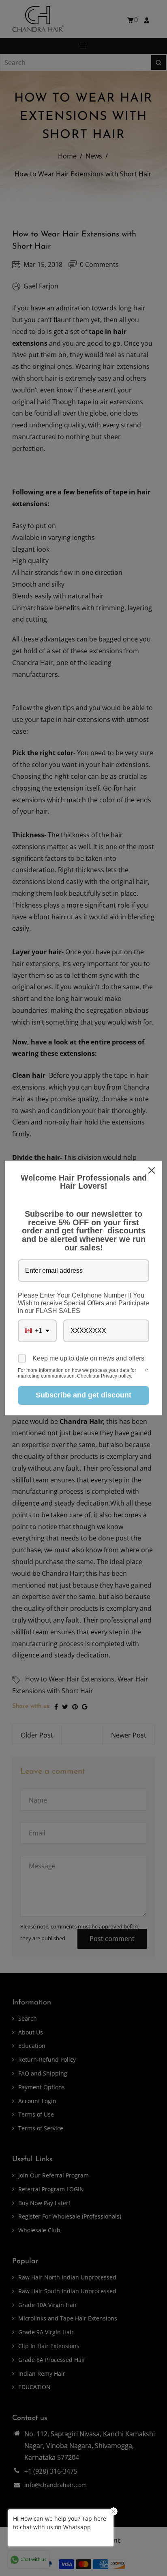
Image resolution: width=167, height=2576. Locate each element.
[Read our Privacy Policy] (147, 1371)
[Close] (152, 1170)
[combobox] (37, 1331)
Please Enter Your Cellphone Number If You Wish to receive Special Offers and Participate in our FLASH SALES (83, 1303)
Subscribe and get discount (83, 1395)
